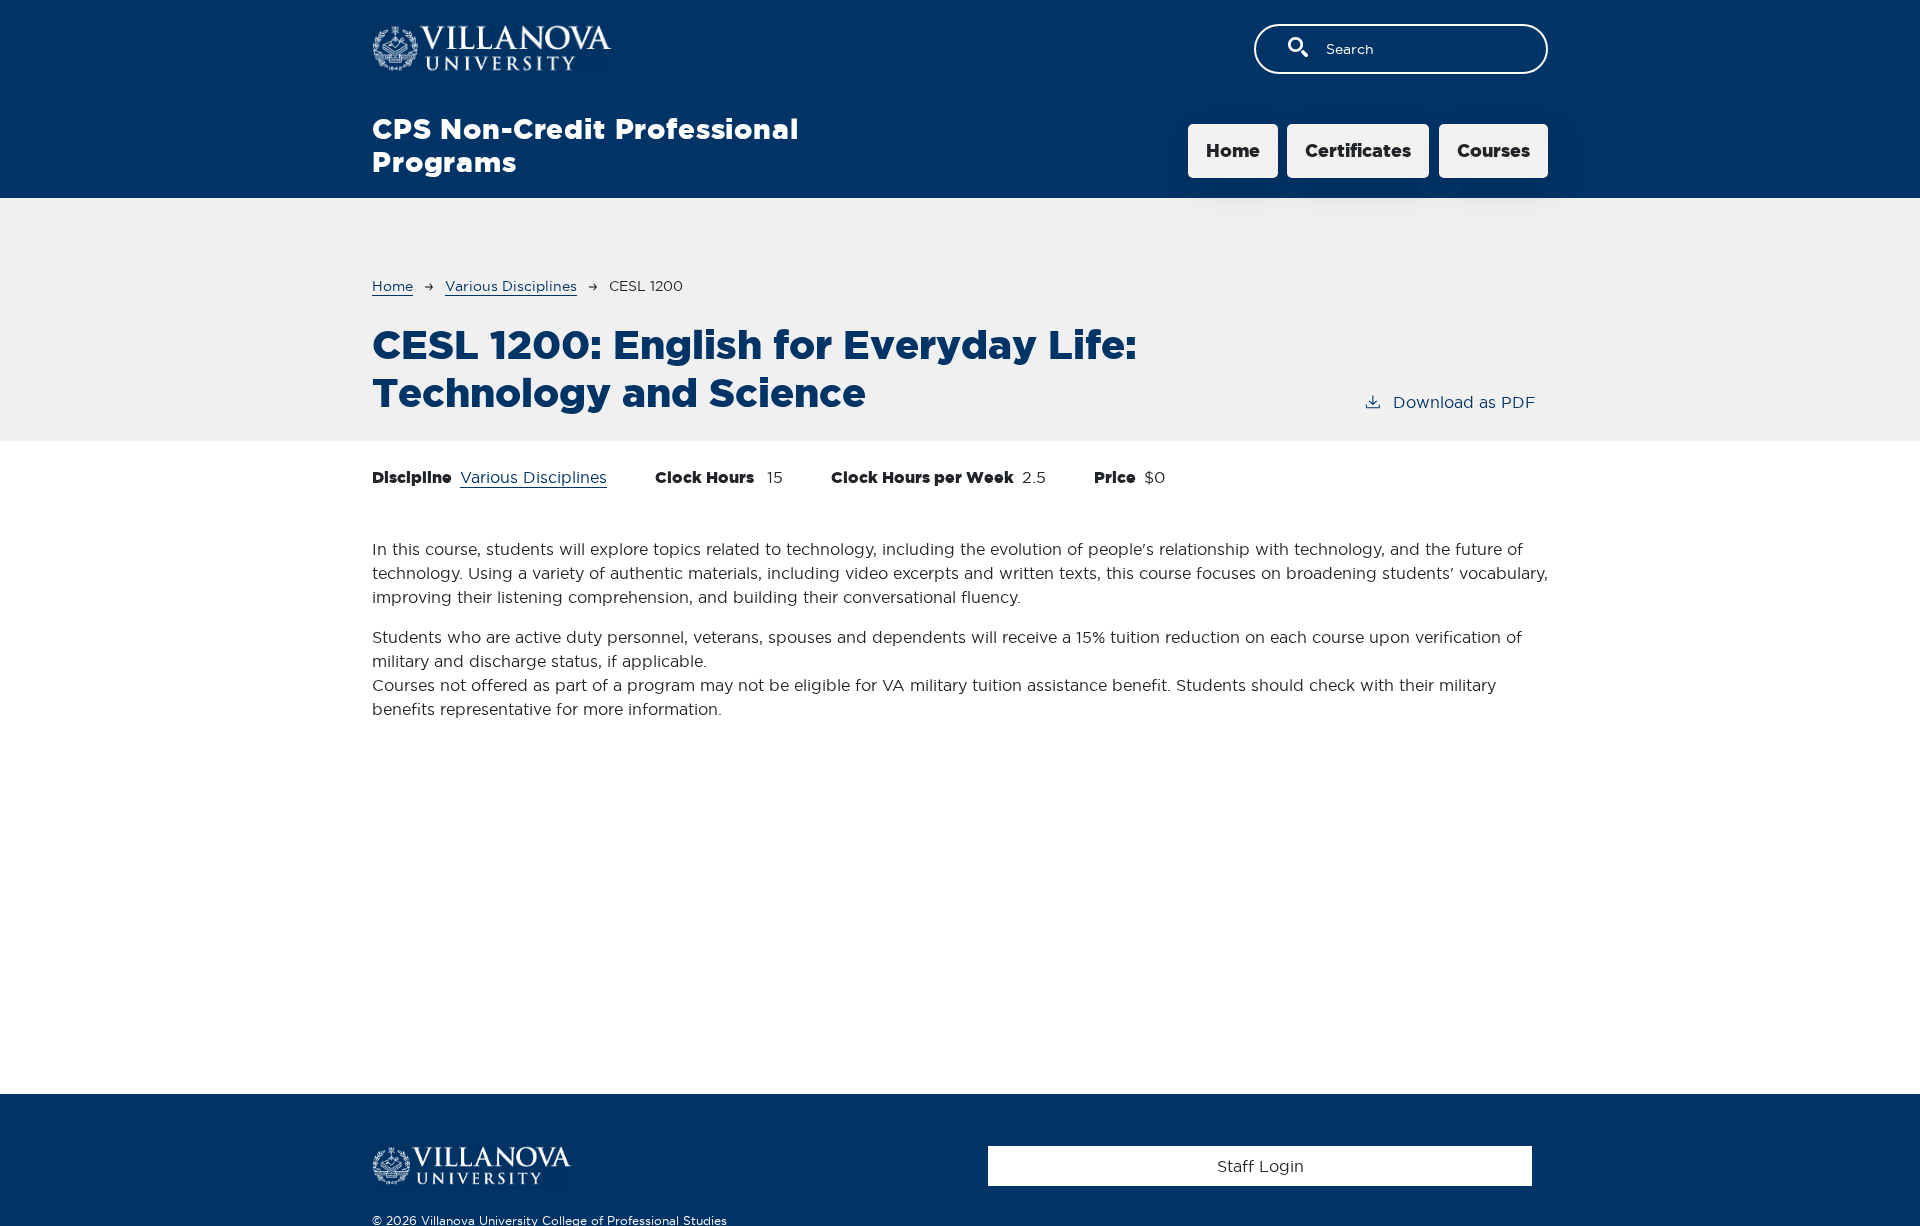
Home (1233, 150)
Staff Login (1260, 1166)
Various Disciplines (511, 286)
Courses (1493, 150)
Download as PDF (1464, 402)
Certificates (1358, 150)
